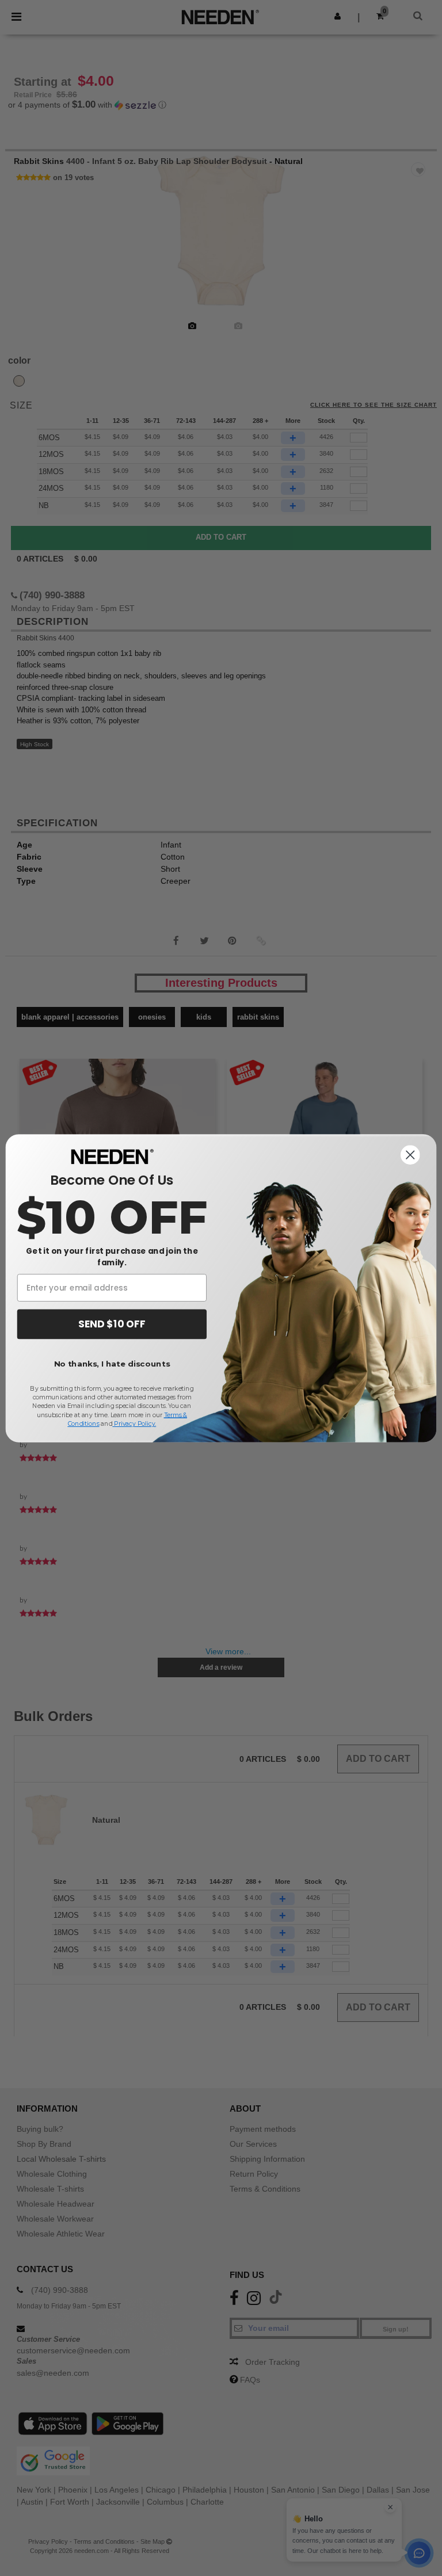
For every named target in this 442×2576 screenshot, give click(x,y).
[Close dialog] (410, 1155)
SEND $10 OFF (112, 1324)
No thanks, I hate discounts (112, 1364)
